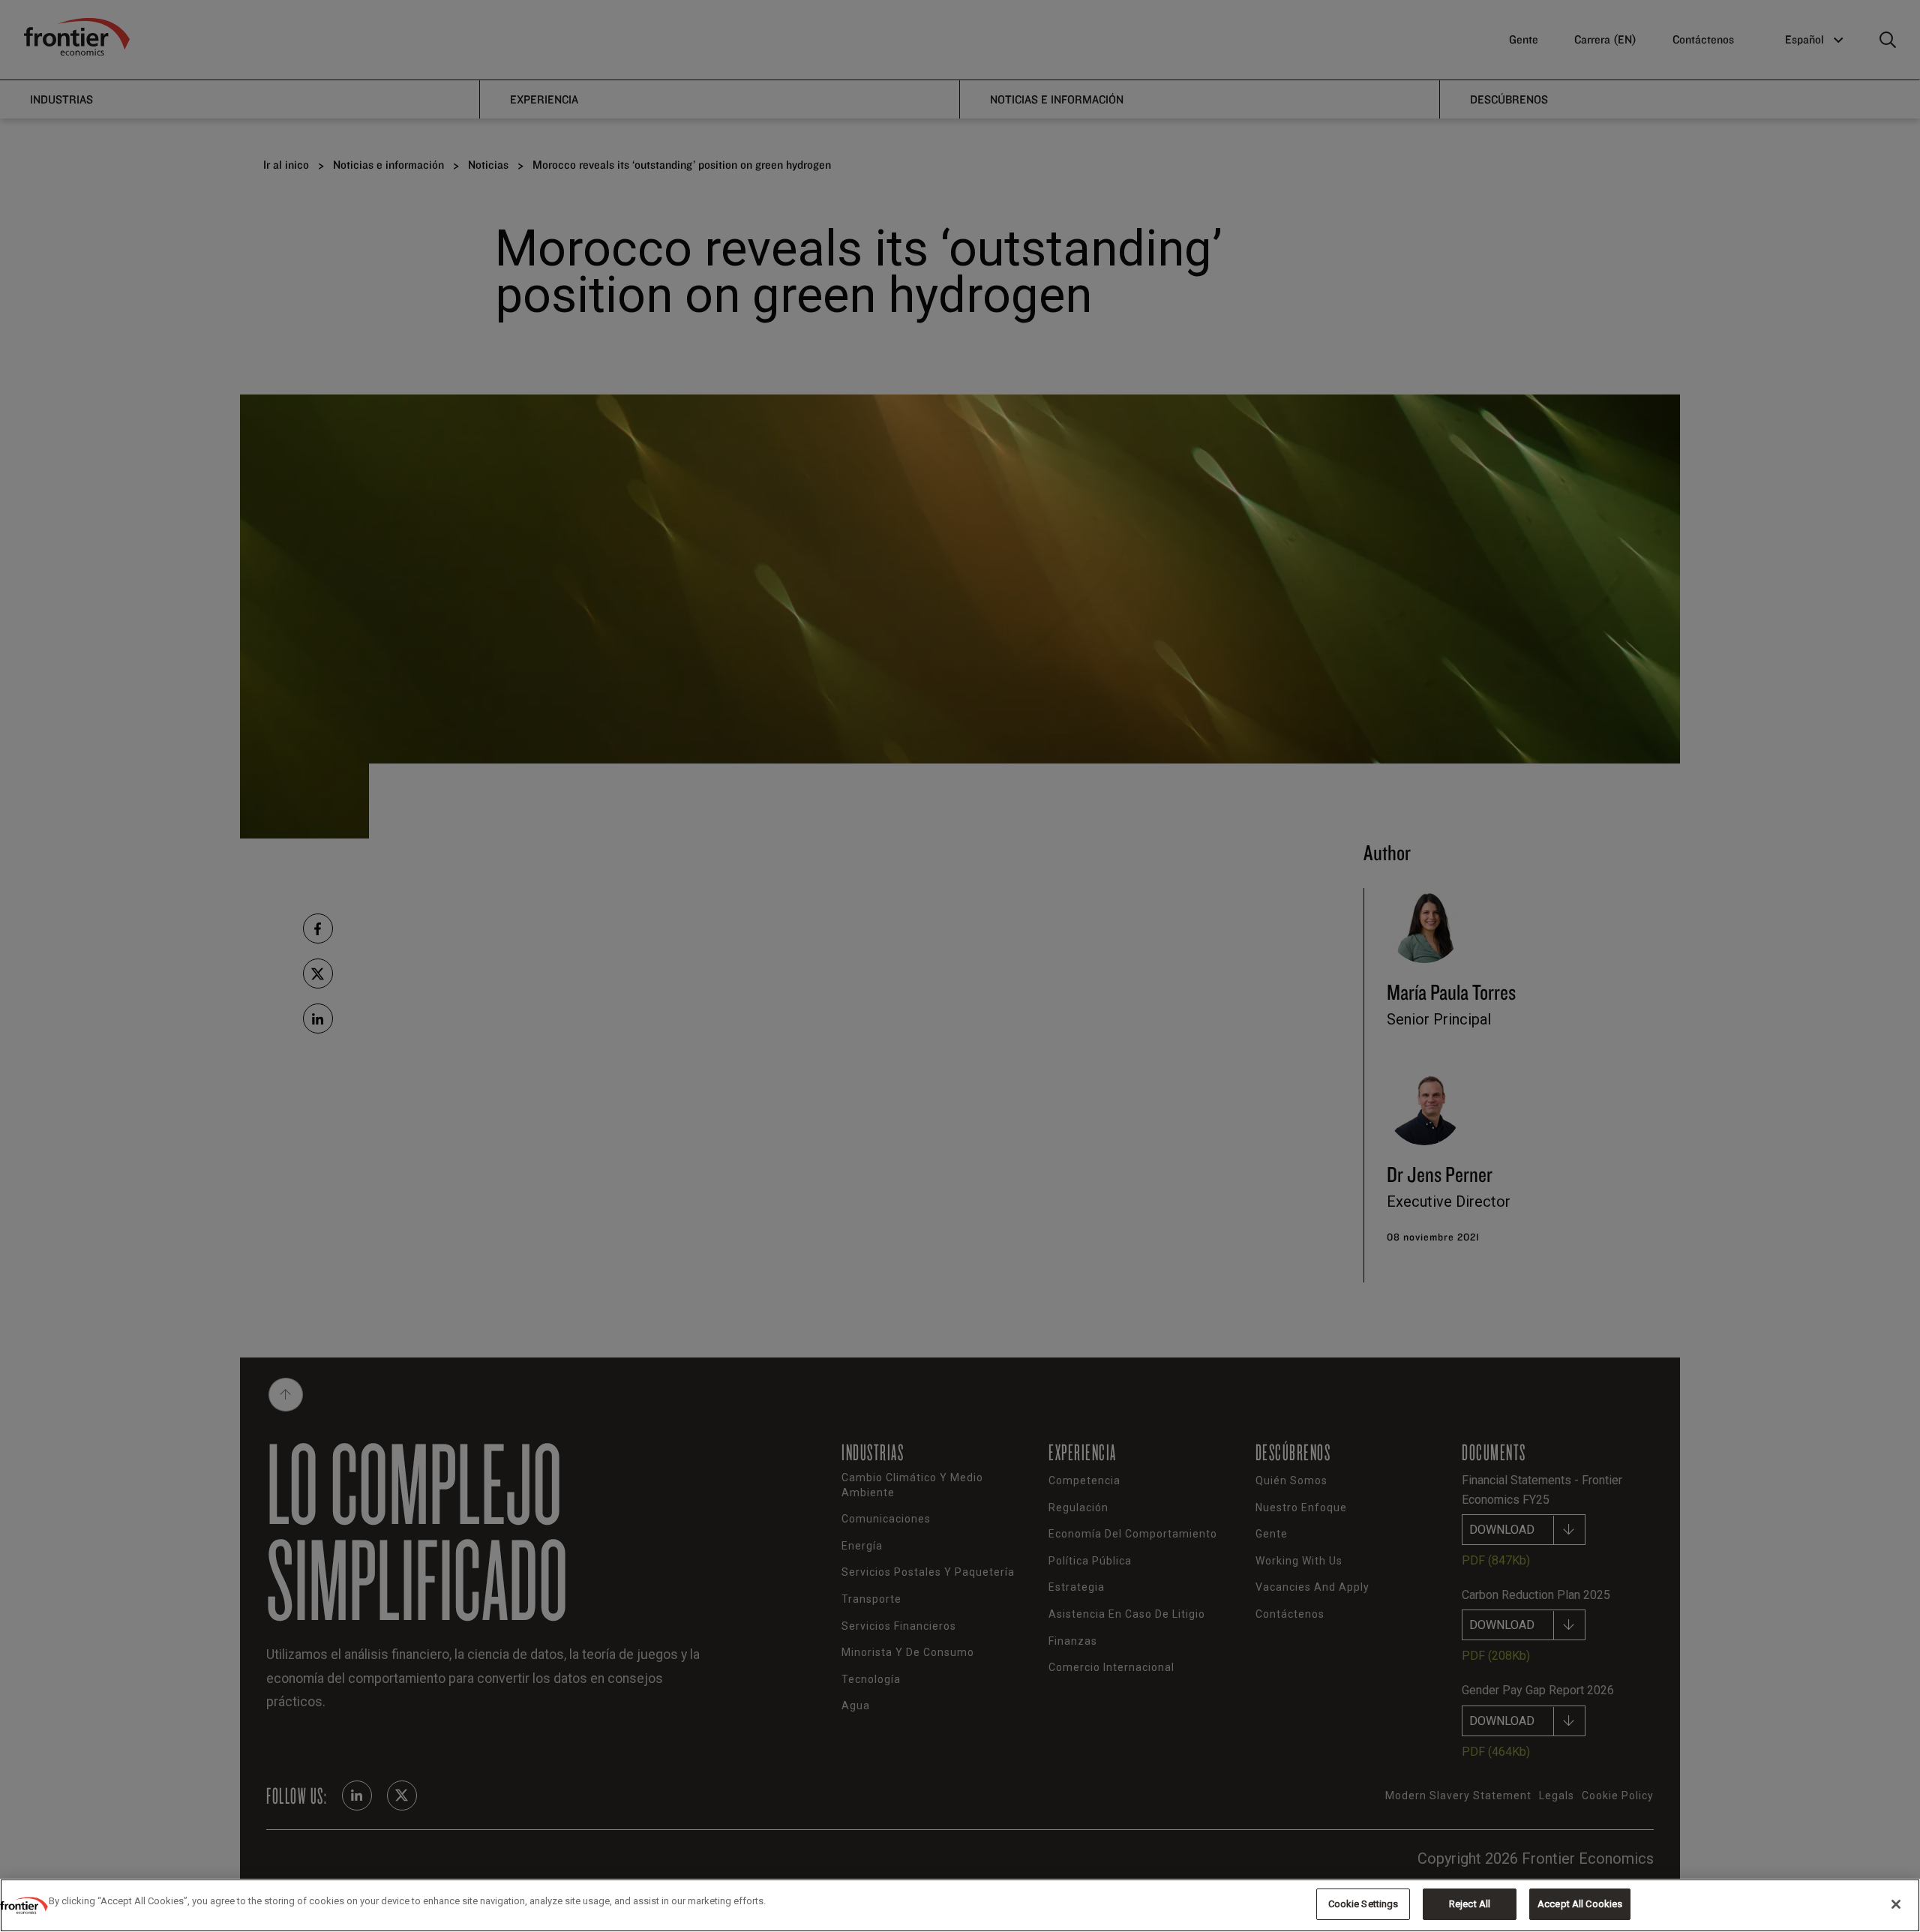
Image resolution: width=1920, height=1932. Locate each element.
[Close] (1896, 1904)
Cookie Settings (1363, 1904)
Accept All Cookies (1580, 1904)
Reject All (1470, 1904)
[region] (960, 1905)
